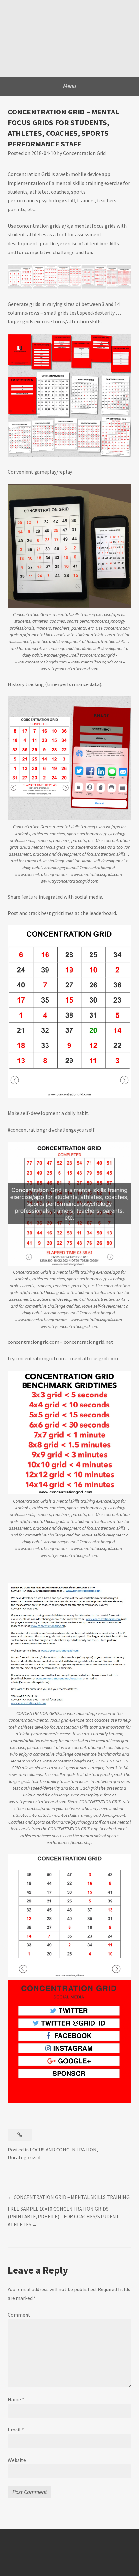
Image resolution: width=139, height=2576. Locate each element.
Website (17, 2460)
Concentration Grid (84, 153)
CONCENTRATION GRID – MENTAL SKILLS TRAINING (72, 2197)
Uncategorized (24, 2157)
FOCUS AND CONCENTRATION (63, 2150)
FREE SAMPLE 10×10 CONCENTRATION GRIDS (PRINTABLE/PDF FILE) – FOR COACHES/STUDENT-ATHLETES (64, 2216)
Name (16, 2399)
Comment (19, 2315)
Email (16, 2430)
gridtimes (63, 913)
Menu (70, 86)
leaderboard (103, 913)
